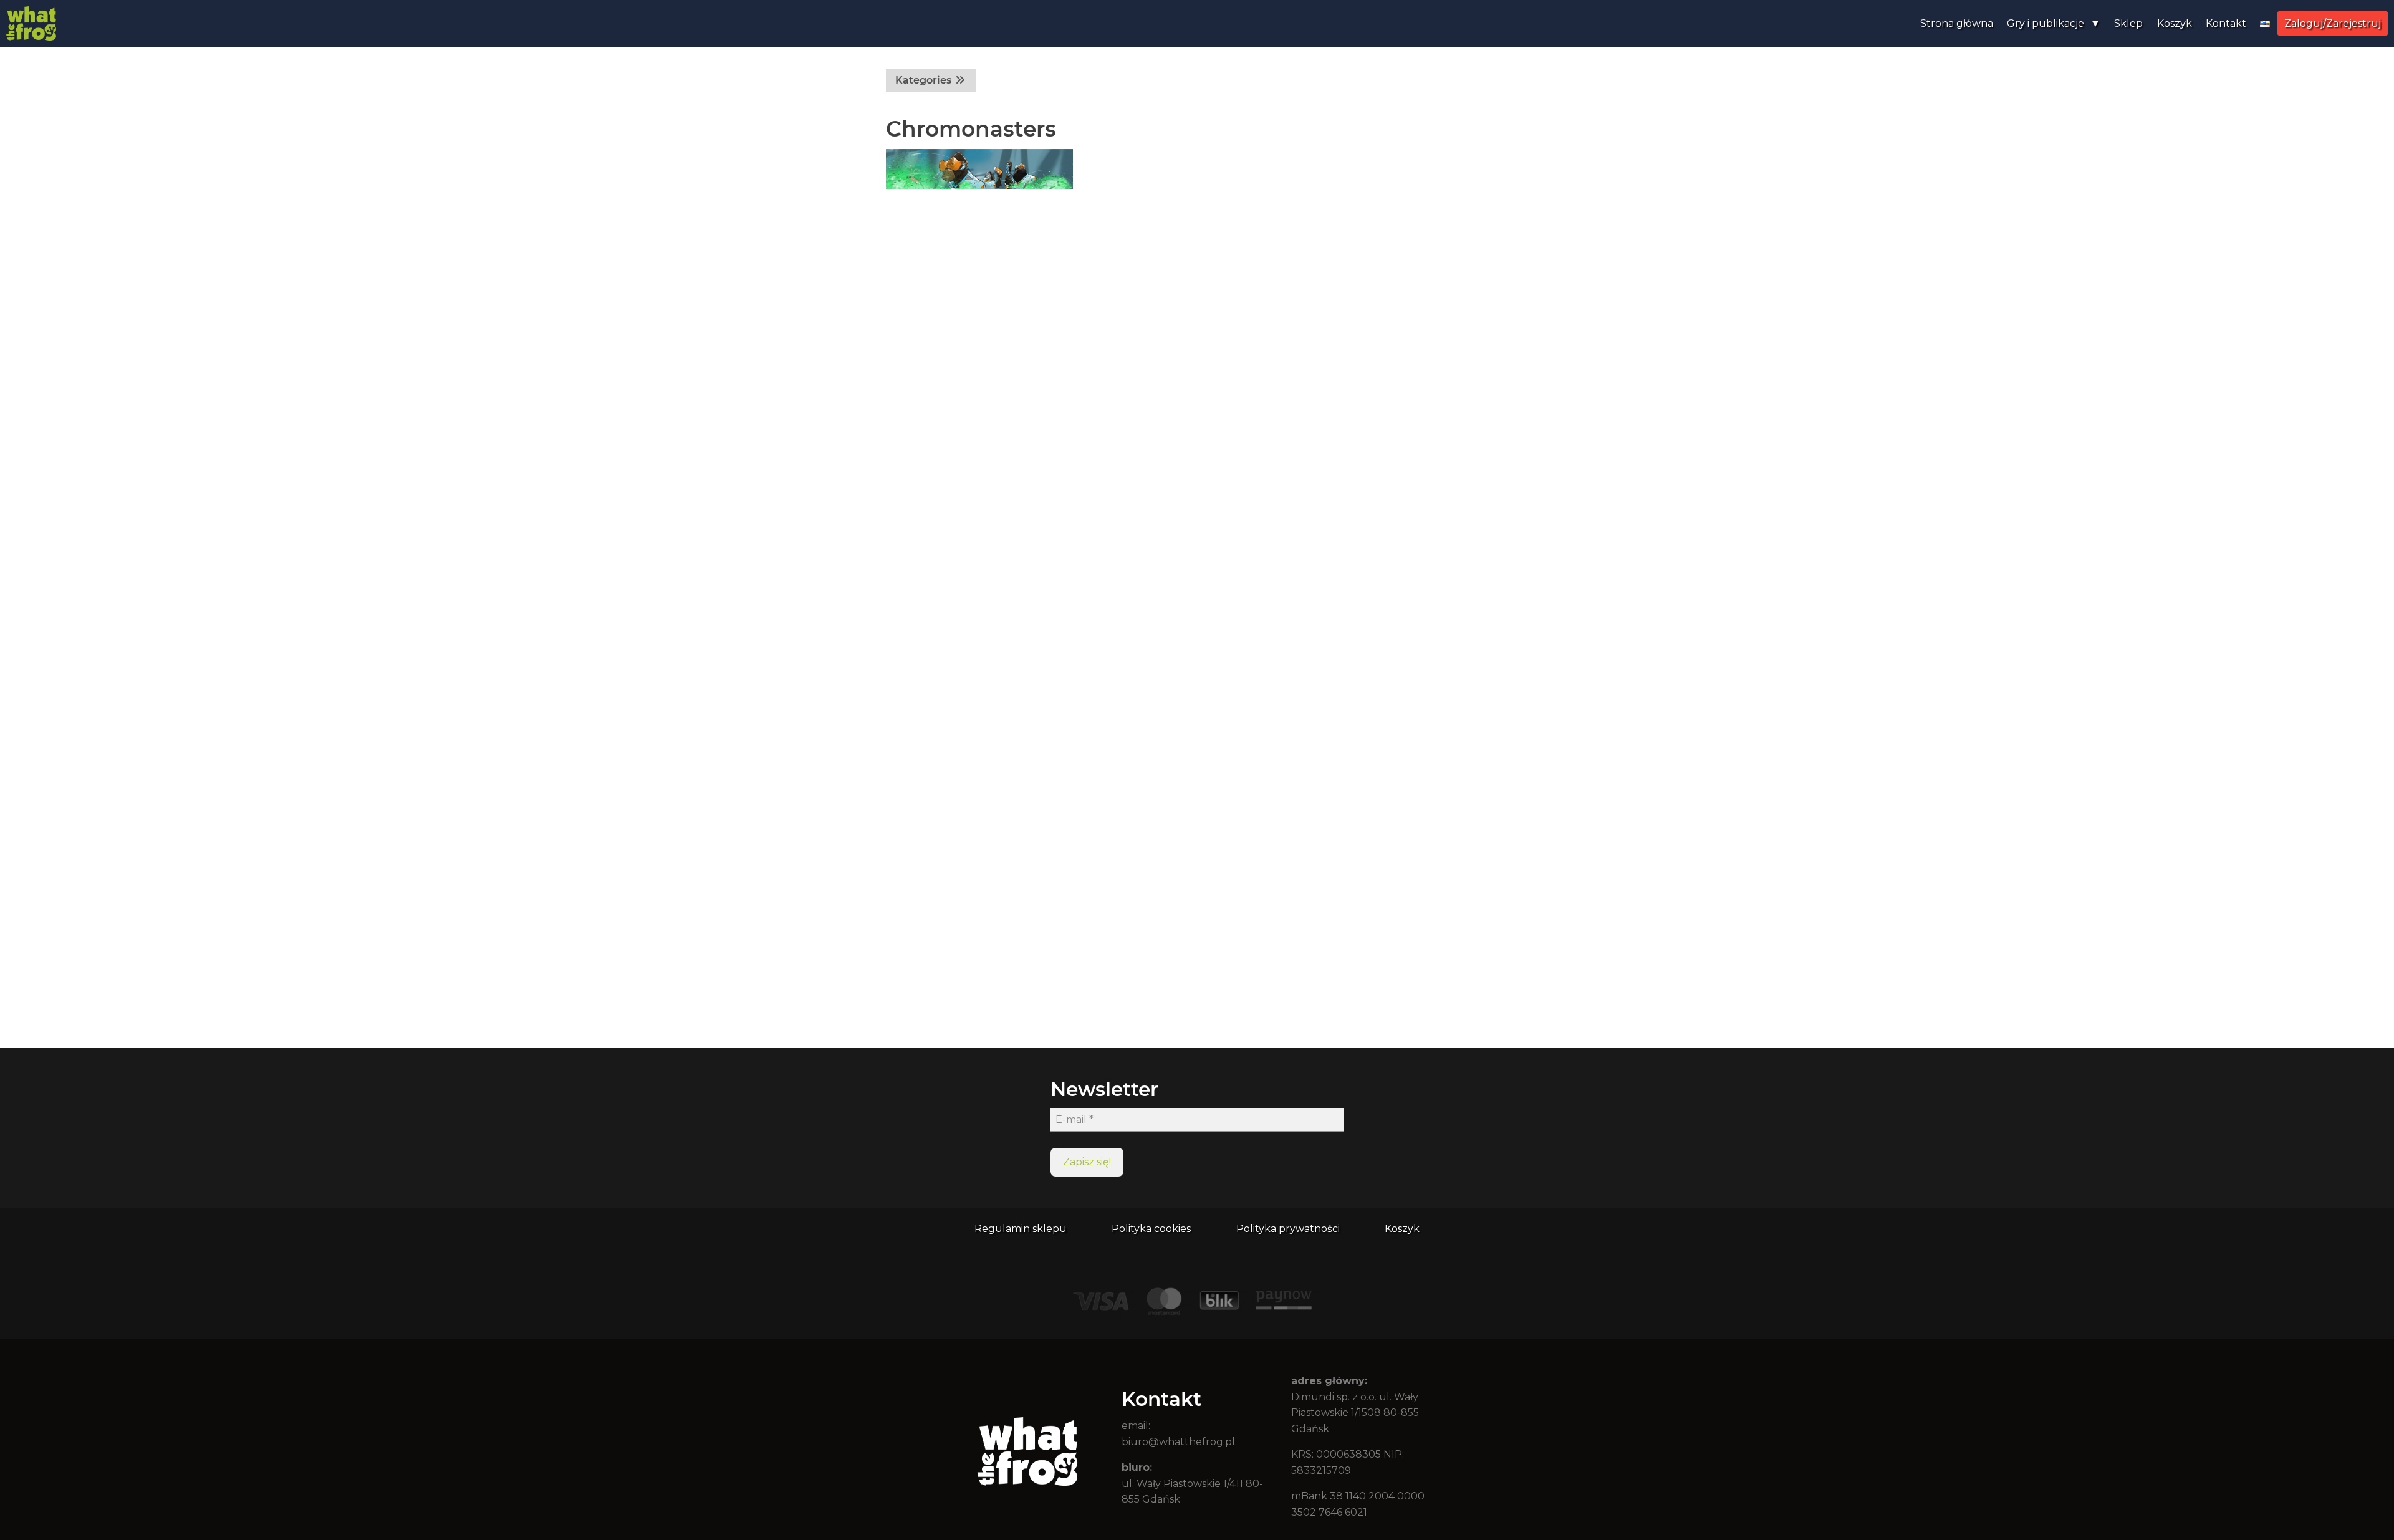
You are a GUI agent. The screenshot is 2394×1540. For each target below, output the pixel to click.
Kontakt (2226, 23)
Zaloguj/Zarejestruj (2333, 23)
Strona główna (1957, 23)
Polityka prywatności (1288, 1229)
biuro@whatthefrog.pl (1178, 1442)
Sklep (2128, 23)
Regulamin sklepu (1021, 1229)
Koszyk (2175, 23)
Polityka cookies (1151, 1229)
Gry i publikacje (2045, 23)
